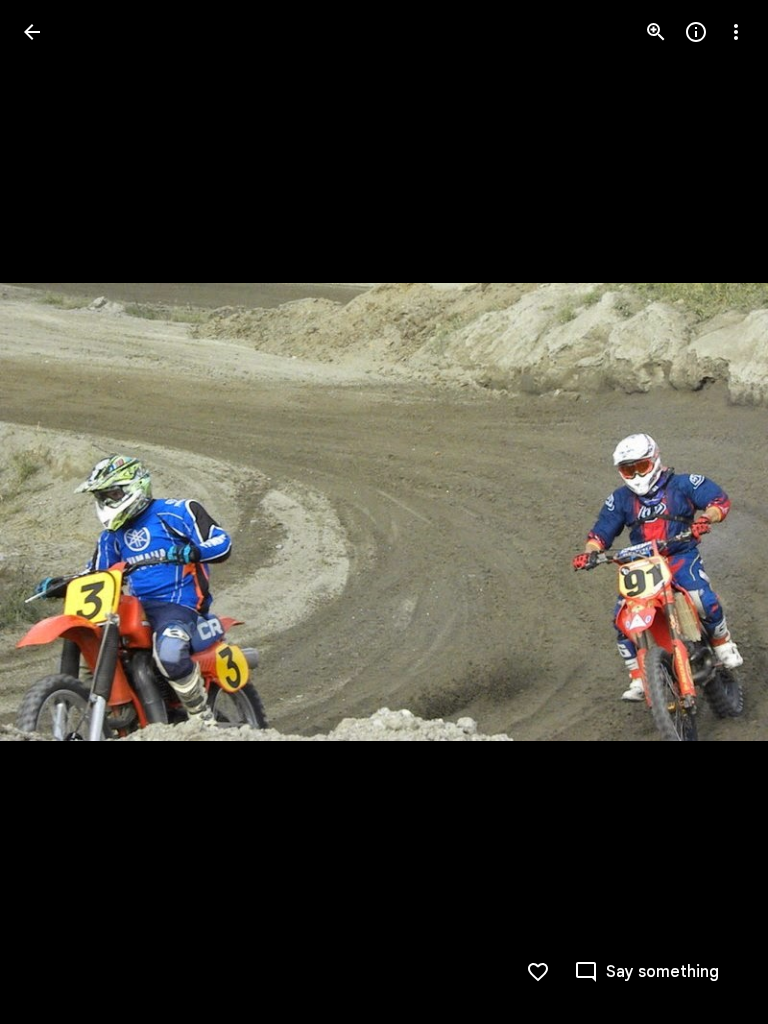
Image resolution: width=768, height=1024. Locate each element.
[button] (56, 512)
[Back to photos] (32, 32)
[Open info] (696, 32)
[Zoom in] (656, 32)
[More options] (736, 32)
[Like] (538, 972)
